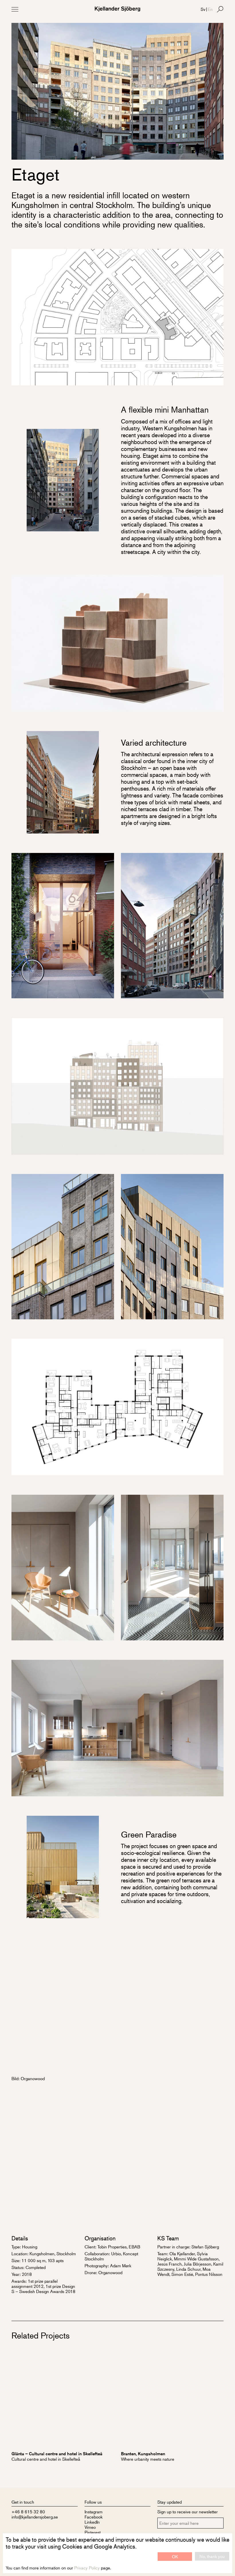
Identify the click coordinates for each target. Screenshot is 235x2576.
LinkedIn (92, 2522)
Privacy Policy (87, 2568)
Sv (203, 9)
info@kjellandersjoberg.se (35, 2517)
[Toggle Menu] (15, 9)
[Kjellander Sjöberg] (117, 9)
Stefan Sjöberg (205, 2247)
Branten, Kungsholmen (143, 2454)
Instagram (94, 2511)
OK (175, 2556)
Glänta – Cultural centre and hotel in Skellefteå (57, 2454)
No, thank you (212, 2556)
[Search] (220, 9)
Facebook (94, 2517)
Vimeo (90, 2527)
